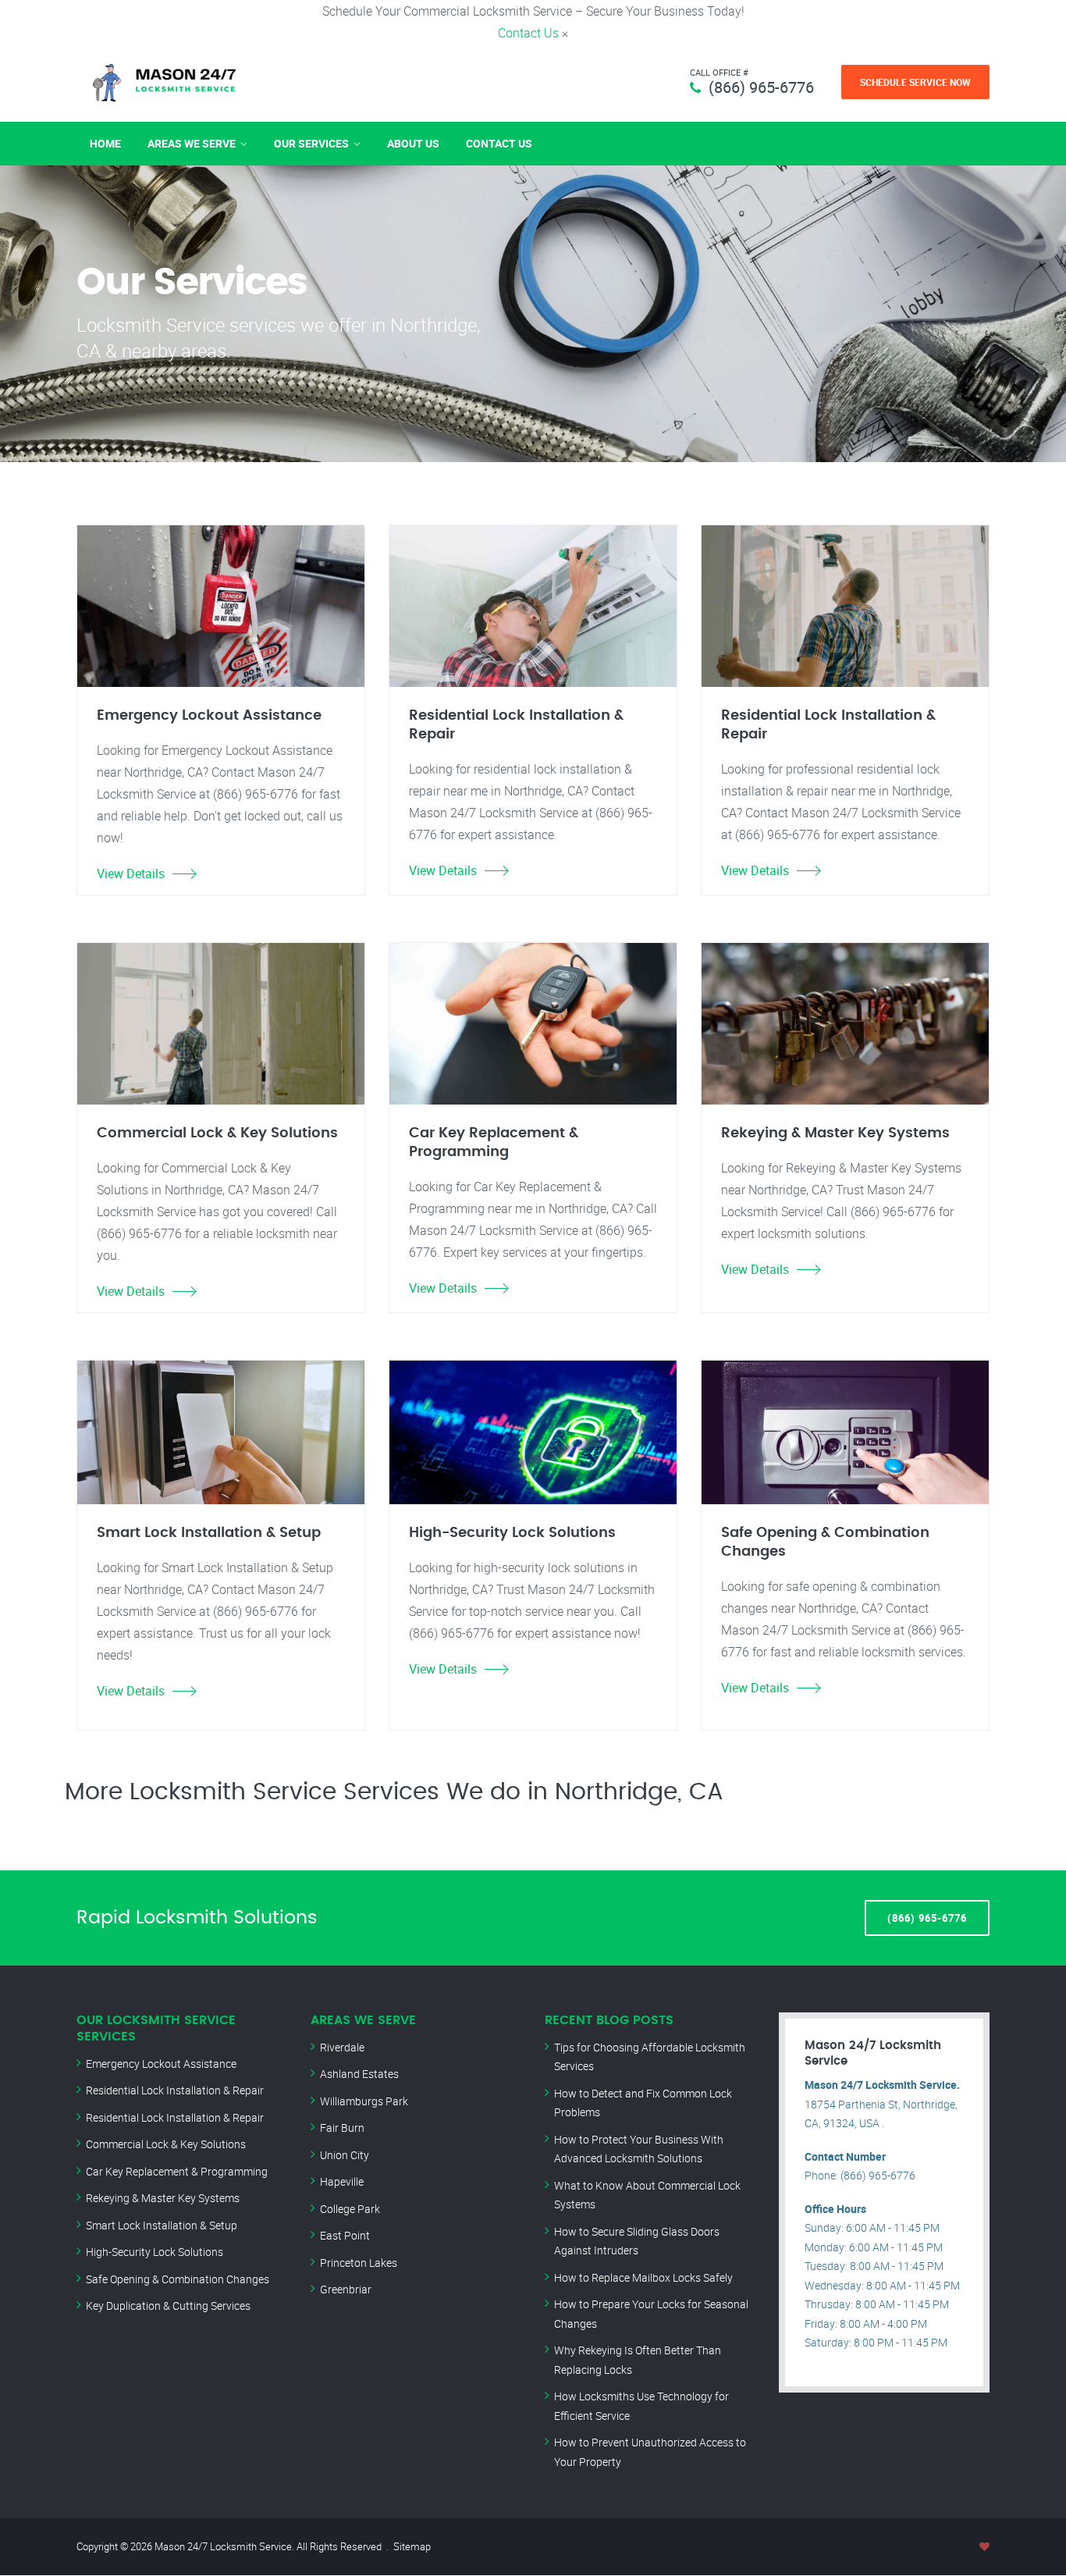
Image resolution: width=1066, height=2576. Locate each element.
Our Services (311, 143)
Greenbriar (346, 2289)
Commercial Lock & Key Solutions (166, 2144)
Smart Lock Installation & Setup (162, 2225)
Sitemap (412, 2546)
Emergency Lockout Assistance (161, 2064)
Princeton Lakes (359, 2263)
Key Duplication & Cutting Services (168, 2306)
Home (105, 143)
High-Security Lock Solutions (155, 2252)
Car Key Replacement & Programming (177, 2171)
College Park (350, 2209)
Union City (345, 2155)
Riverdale (342, 2047)
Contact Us (528, 33)
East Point (345, 2235)
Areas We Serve (192, 143)
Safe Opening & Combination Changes (178, 2279)
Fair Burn (342, 2128)
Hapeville (342, 2181)
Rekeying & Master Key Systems (163, 2198)
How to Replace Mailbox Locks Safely (643, 2277)
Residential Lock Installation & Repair (175, 2090)
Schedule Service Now (915, 82)
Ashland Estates (359, 2074)
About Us (413, 143)
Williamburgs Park (364, 2101)
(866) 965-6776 (761, 87)
